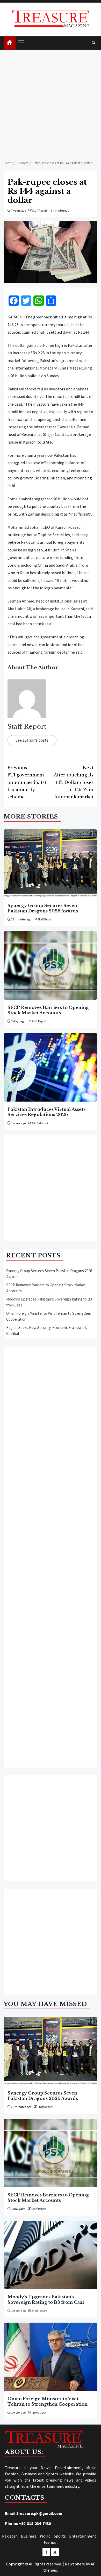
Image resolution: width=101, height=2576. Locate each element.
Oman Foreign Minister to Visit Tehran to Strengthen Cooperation (48, 2401)
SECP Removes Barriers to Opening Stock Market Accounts (48, 1010)
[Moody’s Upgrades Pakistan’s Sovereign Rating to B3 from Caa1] (51, 2255)
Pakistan (10, 2536)
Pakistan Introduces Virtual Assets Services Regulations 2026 (46, 1112)
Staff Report (40, 211)
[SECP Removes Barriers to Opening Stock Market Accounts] (51, 965)
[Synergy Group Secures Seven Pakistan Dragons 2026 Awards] (51, 864)
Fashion (51, 2542)
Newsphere (75, 2564)
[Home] (10, 43)
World (45, 2536)
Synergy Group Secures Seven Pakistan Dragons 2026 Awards (43, 908)
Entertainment (83, 2536)
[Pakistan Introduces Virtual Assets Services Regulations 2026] (51, 1067)
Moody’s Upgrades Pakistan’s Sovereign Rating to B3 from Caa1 (46, 2299)
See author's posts (32, 740)
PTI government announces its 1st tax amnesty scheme (27, 782)
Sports (60, 2536)
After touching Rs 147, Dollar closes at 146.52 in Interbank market (74, 782)
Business (29, 2536)
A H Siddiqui (40, 1123)
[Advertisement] (51, 103)
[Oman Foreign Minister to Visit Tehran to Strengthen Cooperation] (51, 2357)
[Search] (93, 43)
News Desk (39, 2413)
